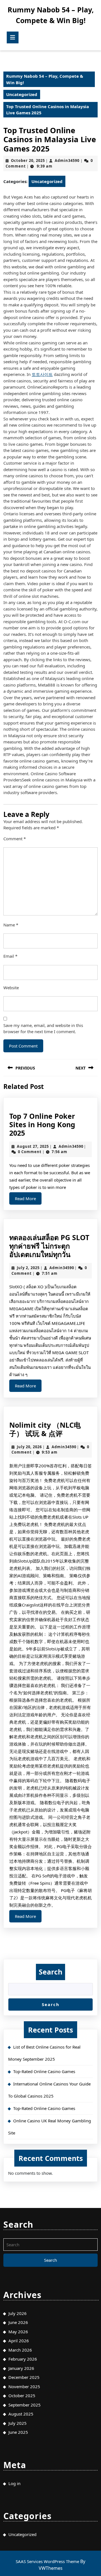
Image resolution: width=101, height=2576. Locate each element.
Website (11, 988)
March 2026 (20, 2350)
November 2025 (24, 2386)
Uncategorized (22, 94)
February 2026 (23, 2359)
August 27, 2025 (33, 1146)
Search (50, 1972)
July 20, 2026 (29, 1447)
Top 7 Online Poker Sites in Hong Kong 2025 (42, 1124)
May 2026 (18, 2332)
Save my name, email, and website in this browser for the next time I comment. (43, 1029)
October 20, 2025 (28, 161)
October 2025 (22, 2395)
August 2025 (21, 2414)
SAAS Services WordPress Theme (48, 2561)
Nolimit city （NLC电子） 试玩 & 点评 (45, 1429)
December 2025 (24, 2377)
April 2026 (19, 2341)
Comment (15, 839)
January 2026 (21, 2368)
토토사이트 (42, 374)
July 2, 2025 (28, 1268)
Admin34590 (67, 161)
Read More (28, 1200)
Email (10, 956)
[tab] (13, 37)
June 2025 (18, 2432)
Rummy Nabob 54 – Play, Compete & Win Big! (45, 79)
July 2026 (18, 2313)
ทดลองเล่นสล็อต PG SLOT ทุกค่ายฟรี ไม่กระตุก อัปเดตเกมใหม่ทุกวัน (49, 1246)
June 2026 (18, 2322)
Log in (14, 2483)
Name (11, 925)
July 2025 (18, 2423)
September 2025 (25, 2405)
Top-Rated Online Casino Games (44, 2071)
